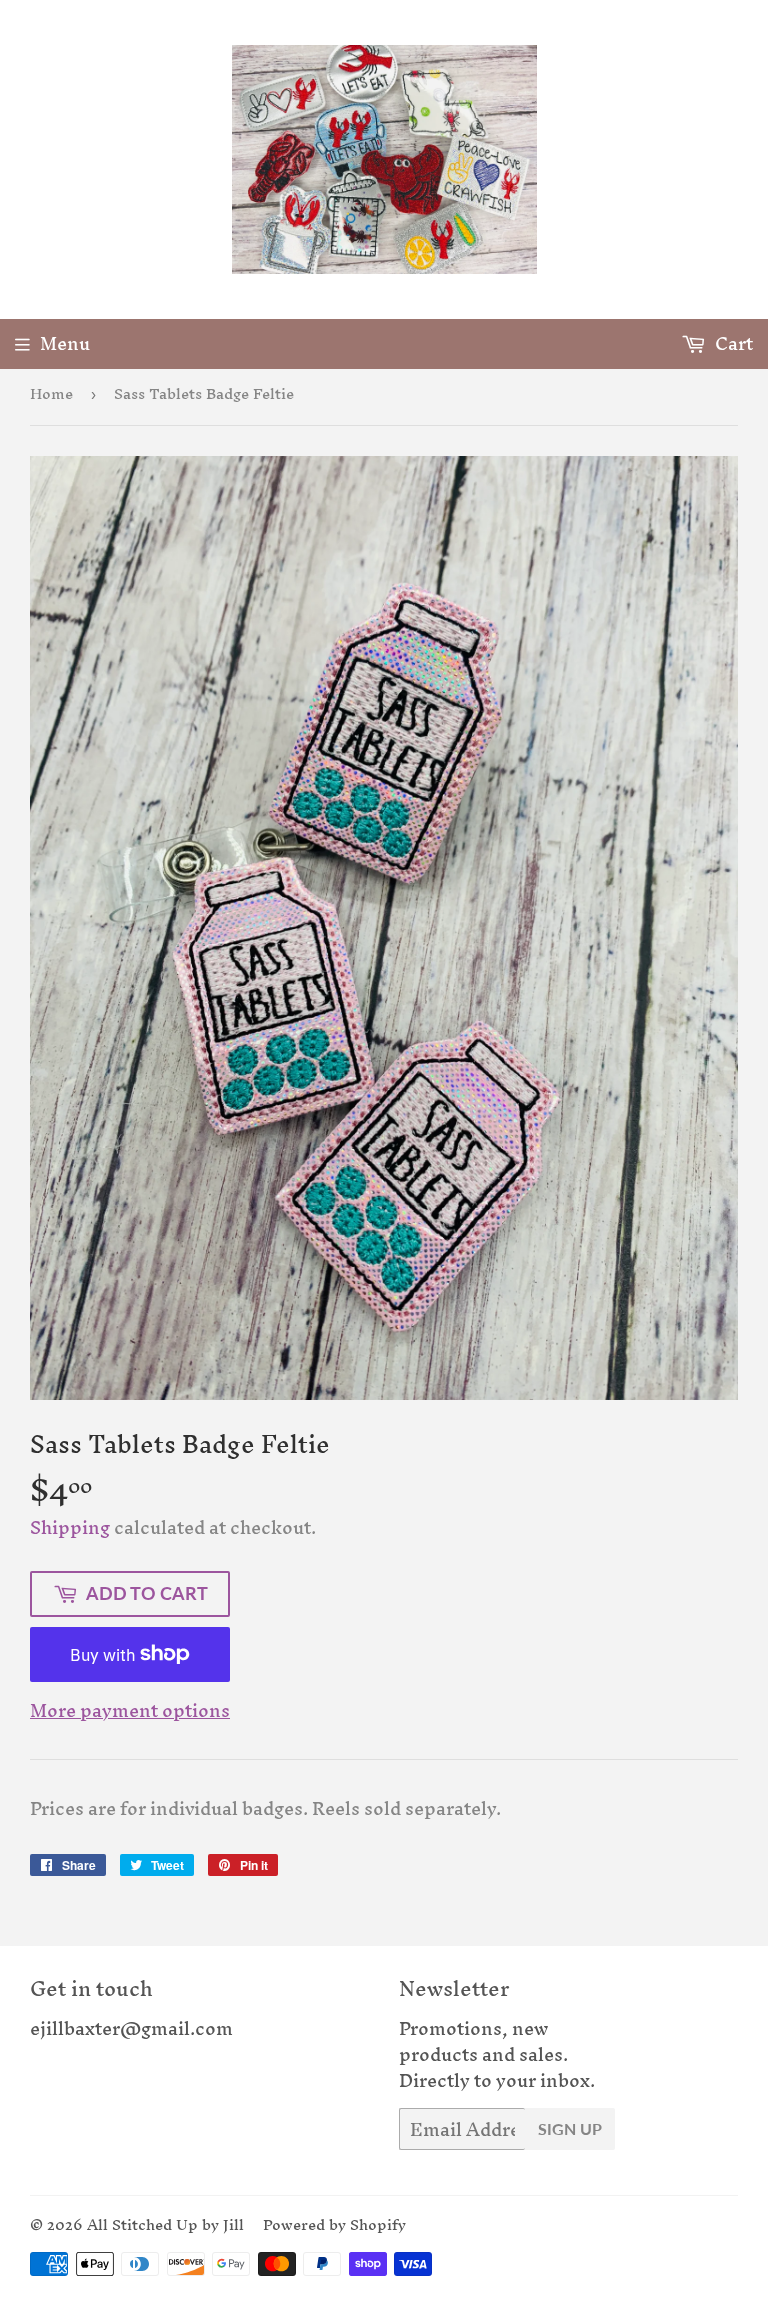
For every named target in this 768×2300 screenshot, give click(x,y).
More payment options (130, 1711)
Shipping (70, 1527)
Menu (65, 343)
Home (51, 393)
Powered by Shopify (334, 2224)
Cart (732, 343)
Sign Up (570, 2128)
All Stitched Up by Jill (165, 2224)
